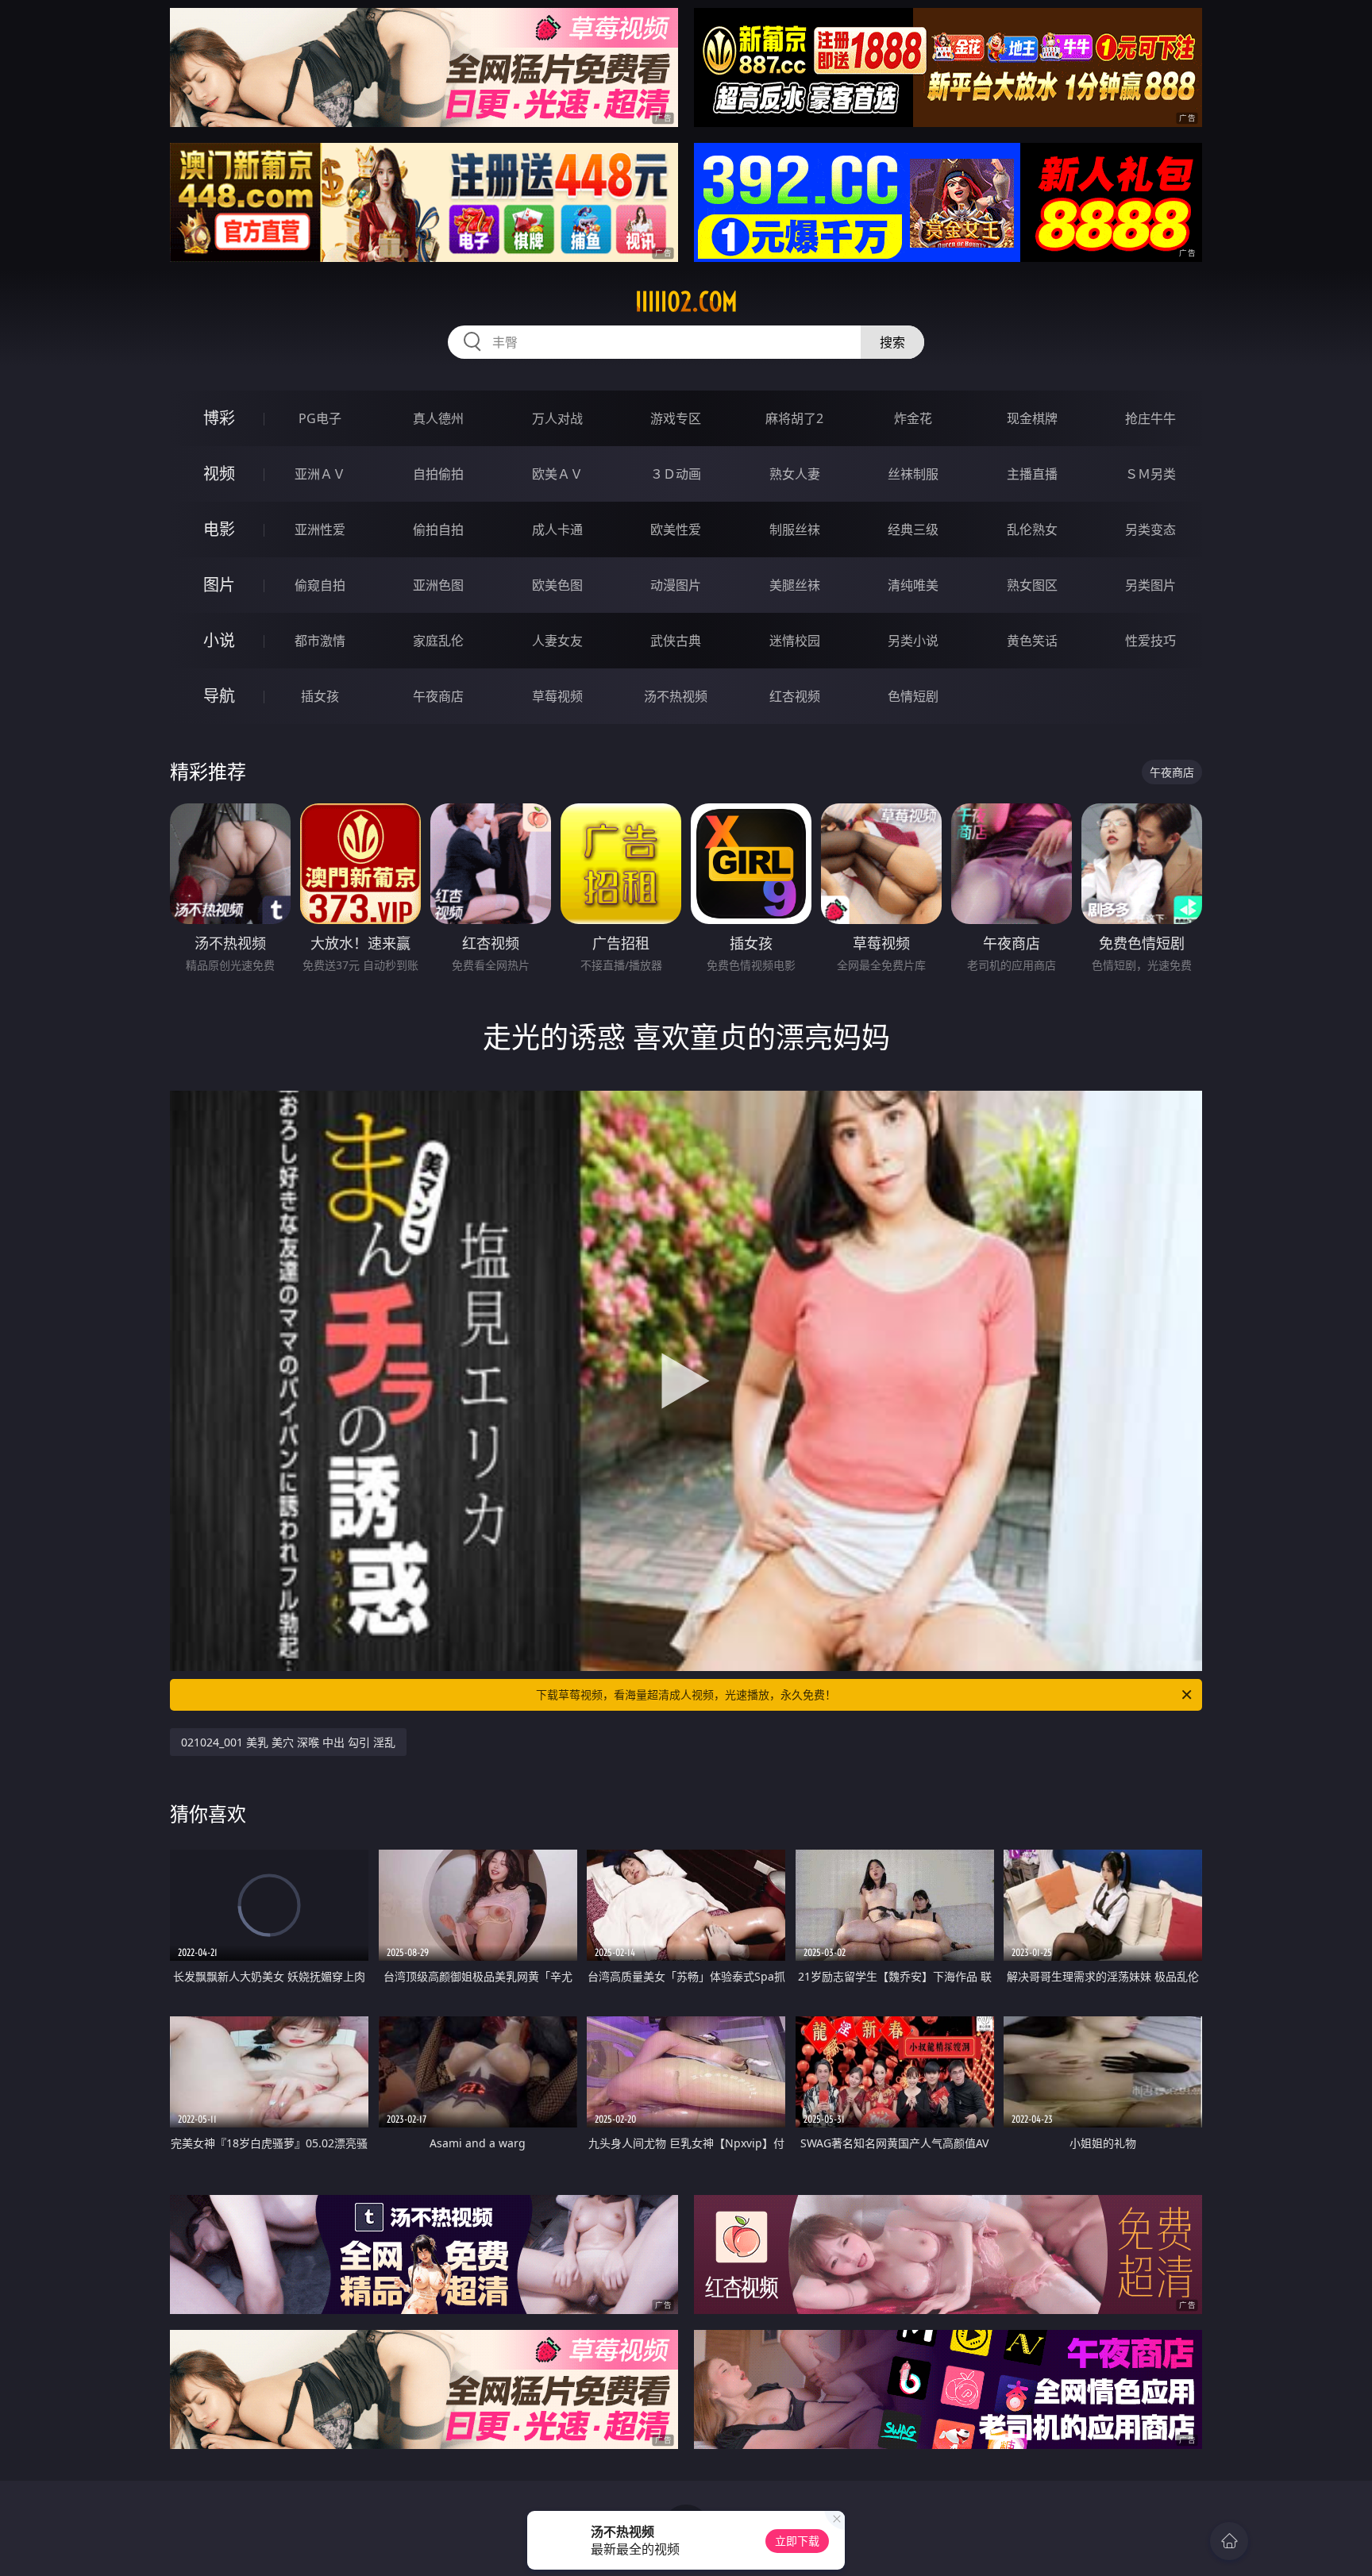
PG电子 (320, 418)
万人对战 (557, 418)
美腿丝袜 (795, 585)
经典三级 (913, 529)
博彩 (219, 418)
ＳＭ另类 (1150, 474)
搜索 (892, 342)
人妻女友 (557, 641)
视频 (219, 474)
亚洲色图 (438, 585)
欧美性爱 (676, 529)
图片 (219, 585)
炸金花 (913, 418)
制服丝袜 (795, 529)
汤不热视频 (676, 696)
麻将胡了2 (794, 418)
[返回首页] (1229, 2541)
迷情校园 (795, 641)
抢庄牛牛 (1150, 418)
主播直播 (1032, 474)
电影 (219, 529)
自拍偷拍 (438, 474)
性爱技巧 (1150, 641)
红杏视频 (795, 696)
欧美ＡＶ (557, 474)
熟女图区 (1032, 585)
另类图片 (1150, 585)
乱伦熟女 (1032, 529)
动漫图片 (676, 585)
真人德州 (438, 418)
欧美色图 (557, 585)
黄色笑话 (1032, 641)
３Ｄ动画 (676, 474)
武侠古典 (676, 641)
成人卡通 (557, 529)
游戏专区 (676, 418)
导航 (219, 696)
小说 (219, 640)
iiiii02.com (686, 302)
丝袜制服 (913, 474)
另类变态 (1150, 529)
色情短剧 (913, 696)
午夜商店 (438, 696)
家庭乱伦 (438, 641)
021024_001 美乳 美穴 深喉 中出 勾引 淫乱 (288, 1742)
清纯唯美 (913, 585)
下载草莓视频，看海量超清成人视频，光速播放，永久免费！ (686, 1694)
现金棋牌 (1032, 418)
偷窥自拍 (320, 585)
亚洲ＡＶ (320, 474)
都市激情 (320, 641)
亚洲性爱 (320, 529)
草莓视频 (557, 696)
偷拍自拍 (438, 529)
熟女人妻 (795, 474)
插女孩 (320, 696)
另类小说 (913, 641)
